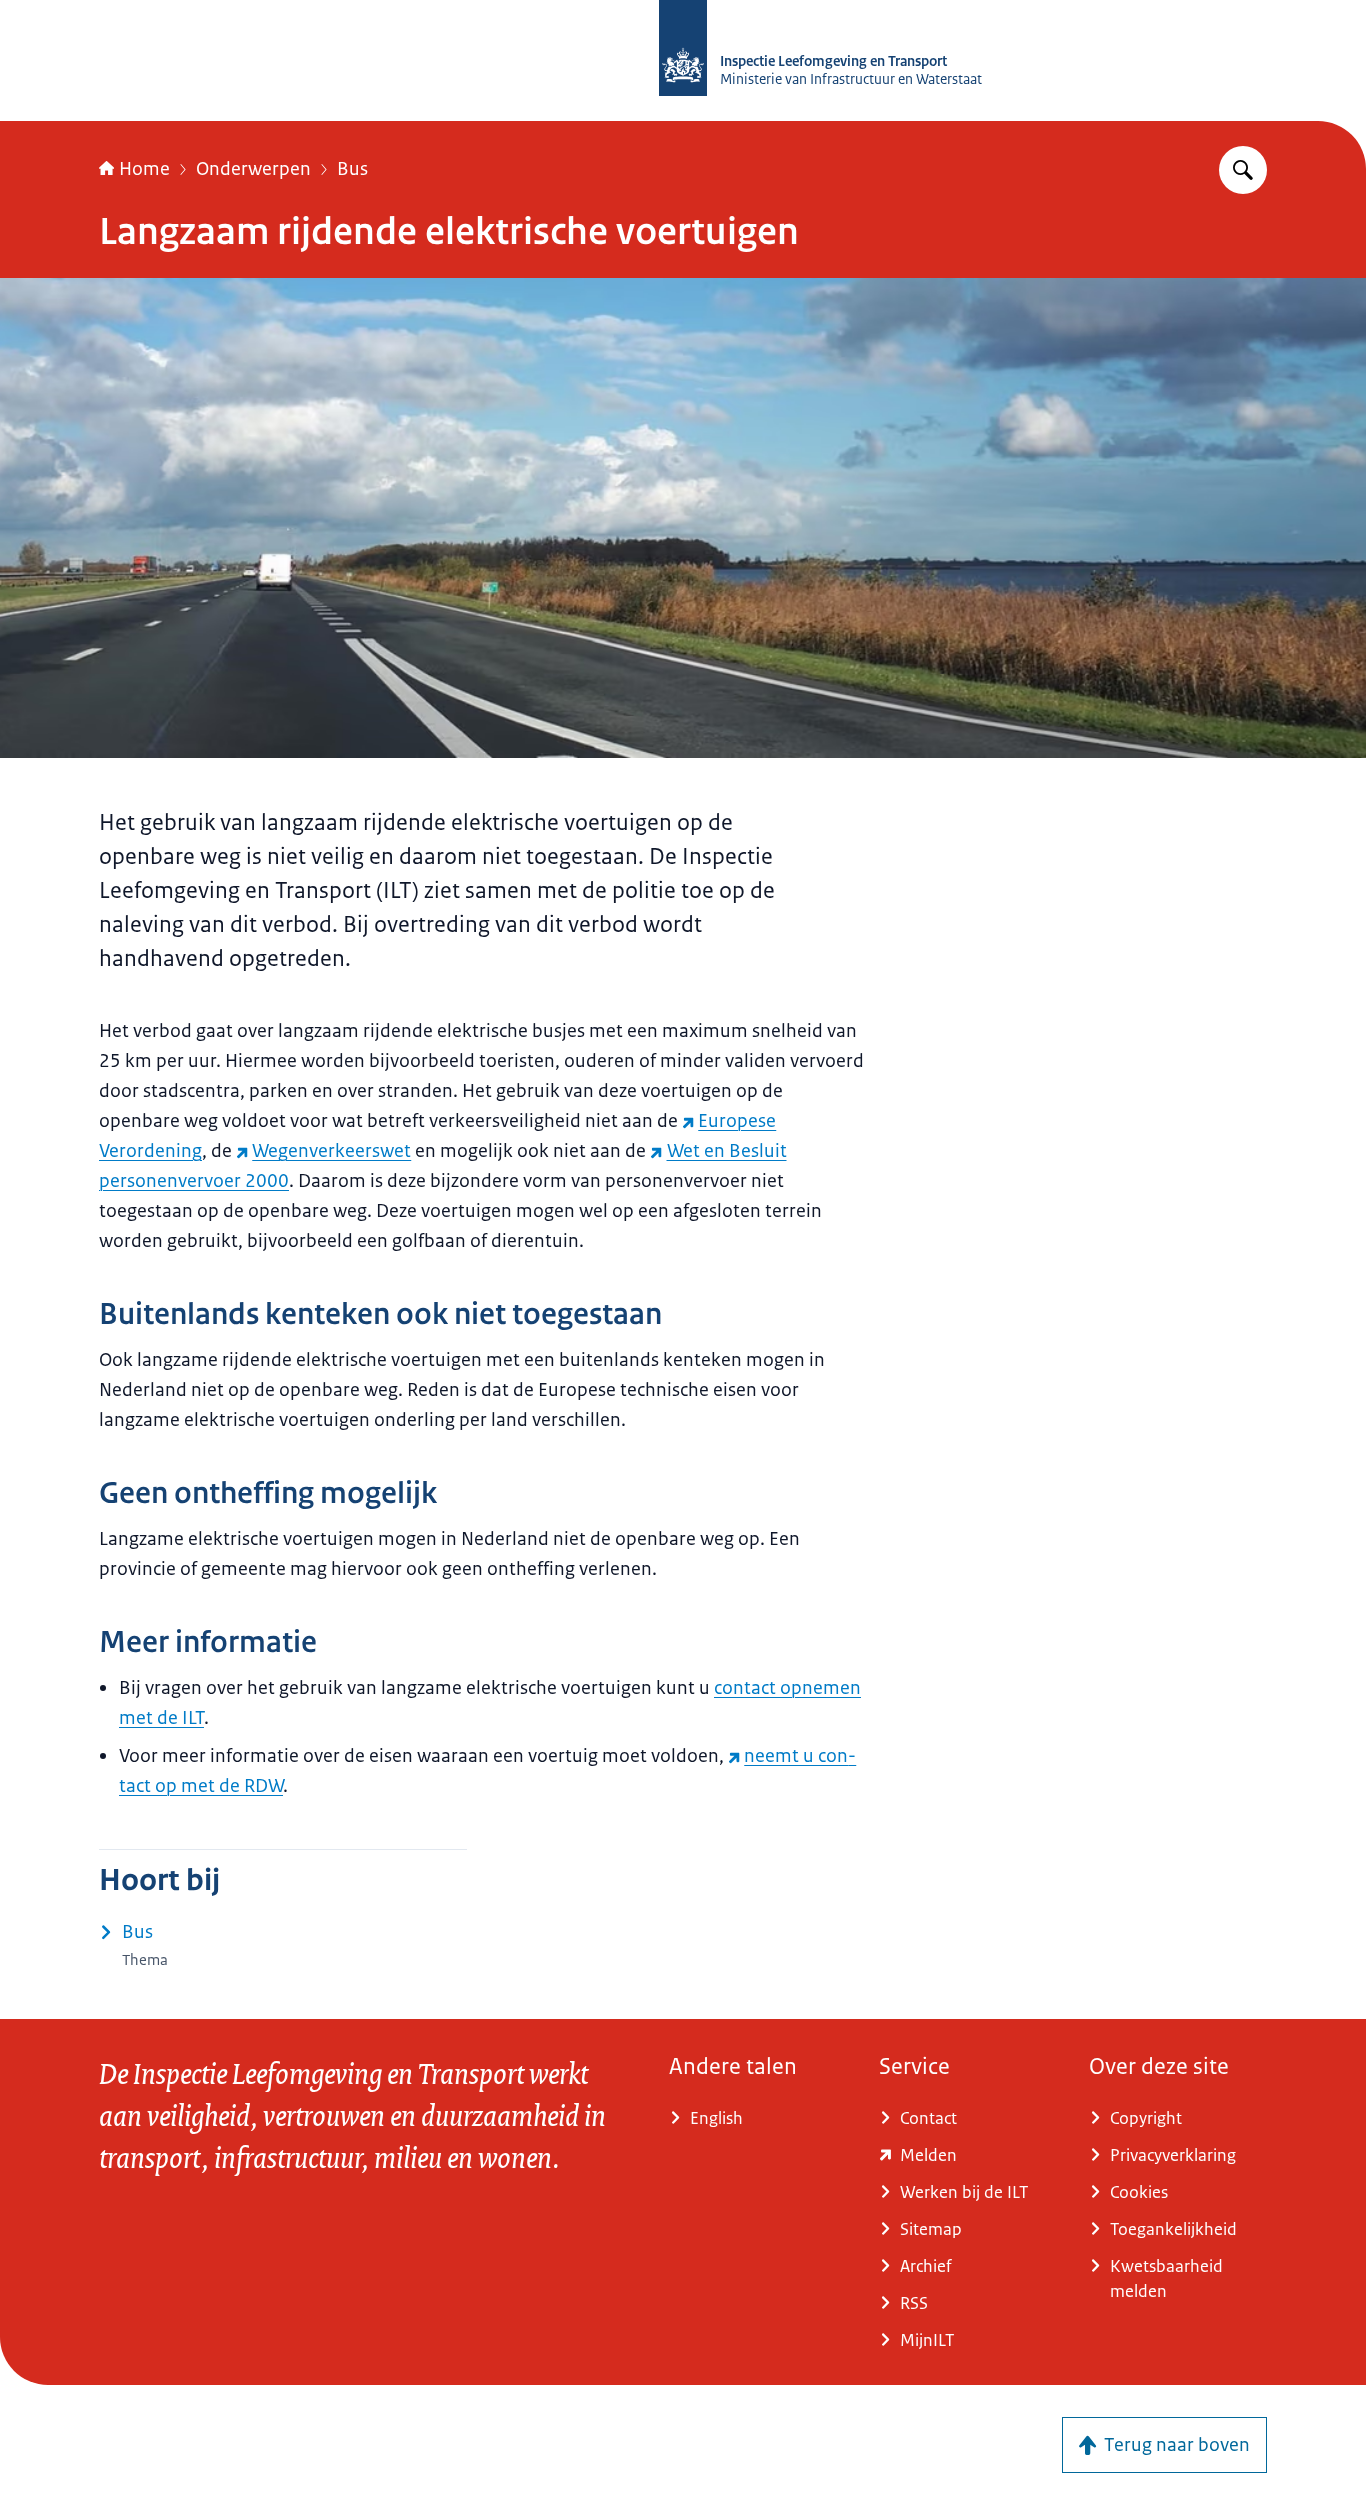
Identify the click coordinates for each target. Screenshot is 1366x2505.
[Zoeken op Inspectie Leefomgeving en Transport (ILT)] (1243, 170)
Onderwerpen (253, 169)
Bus (352, 169)
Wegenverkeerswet (331, 1151)
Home (144, 169)
